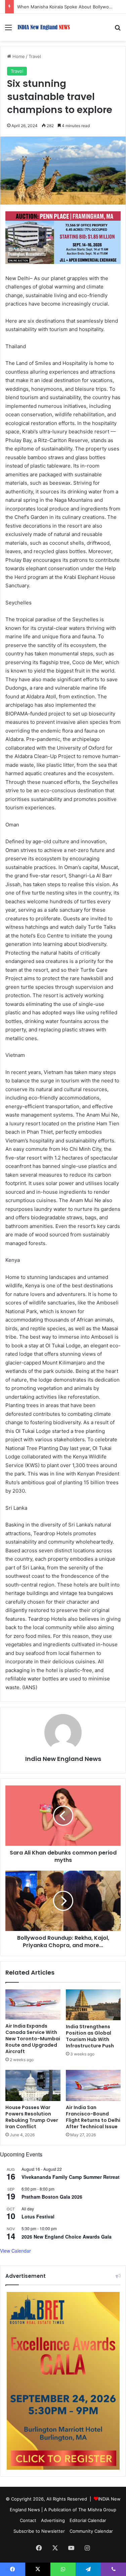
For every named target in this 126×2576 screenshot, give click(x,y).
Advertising (53, 2520)
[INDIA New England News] (44, 27)
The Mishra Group (97, 2510)
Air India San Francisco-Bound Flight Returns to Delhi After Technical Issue (93, 2117)
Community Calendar (91, 2531)
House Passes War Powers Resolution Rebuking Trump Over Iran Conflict (32, 2117)
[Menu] (8, 30)
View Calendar (15, 2251)
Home (18, 56)
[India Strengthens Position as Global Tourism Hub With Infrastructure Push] (93, 2005)
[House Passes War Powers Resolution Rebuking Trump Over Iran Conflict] (33, 2085)
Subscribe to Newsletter (39, 2531)
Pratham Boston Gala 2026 (52, 2197)
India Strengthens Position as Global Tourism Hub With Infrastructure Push (90, 2036)
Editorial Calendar (88, 2520)
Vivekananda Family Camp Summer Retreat (71, 2177)
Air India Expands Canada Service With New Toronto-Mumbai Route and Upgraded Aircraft (33, 2039)
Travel (35, 56)
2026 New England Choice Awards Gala (67, 2237)
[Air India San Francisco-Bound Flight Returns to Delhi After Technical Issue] (93, 2085)
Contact (28, 2520)
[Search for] (118, 30)
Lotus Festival (38, 2216)
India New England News (63, 1759)
